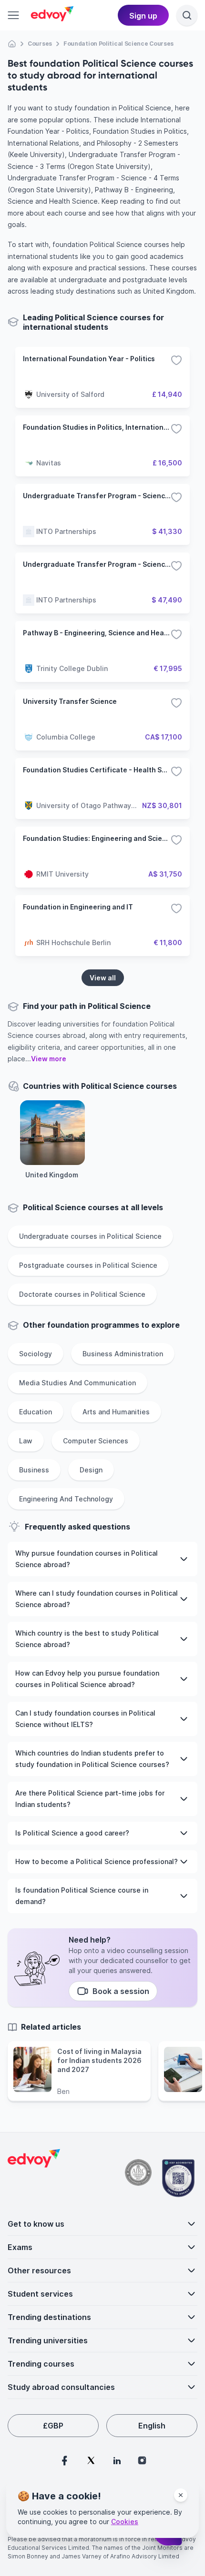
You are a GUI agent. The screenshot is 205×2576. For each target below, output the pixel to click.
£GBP (53, 2426)
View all (103, 978)
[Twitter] (91, 2460)
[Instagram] (142, 2460)
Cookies (125, 2522)
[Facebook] (64, 2460)
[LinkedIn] (117, 2460)
